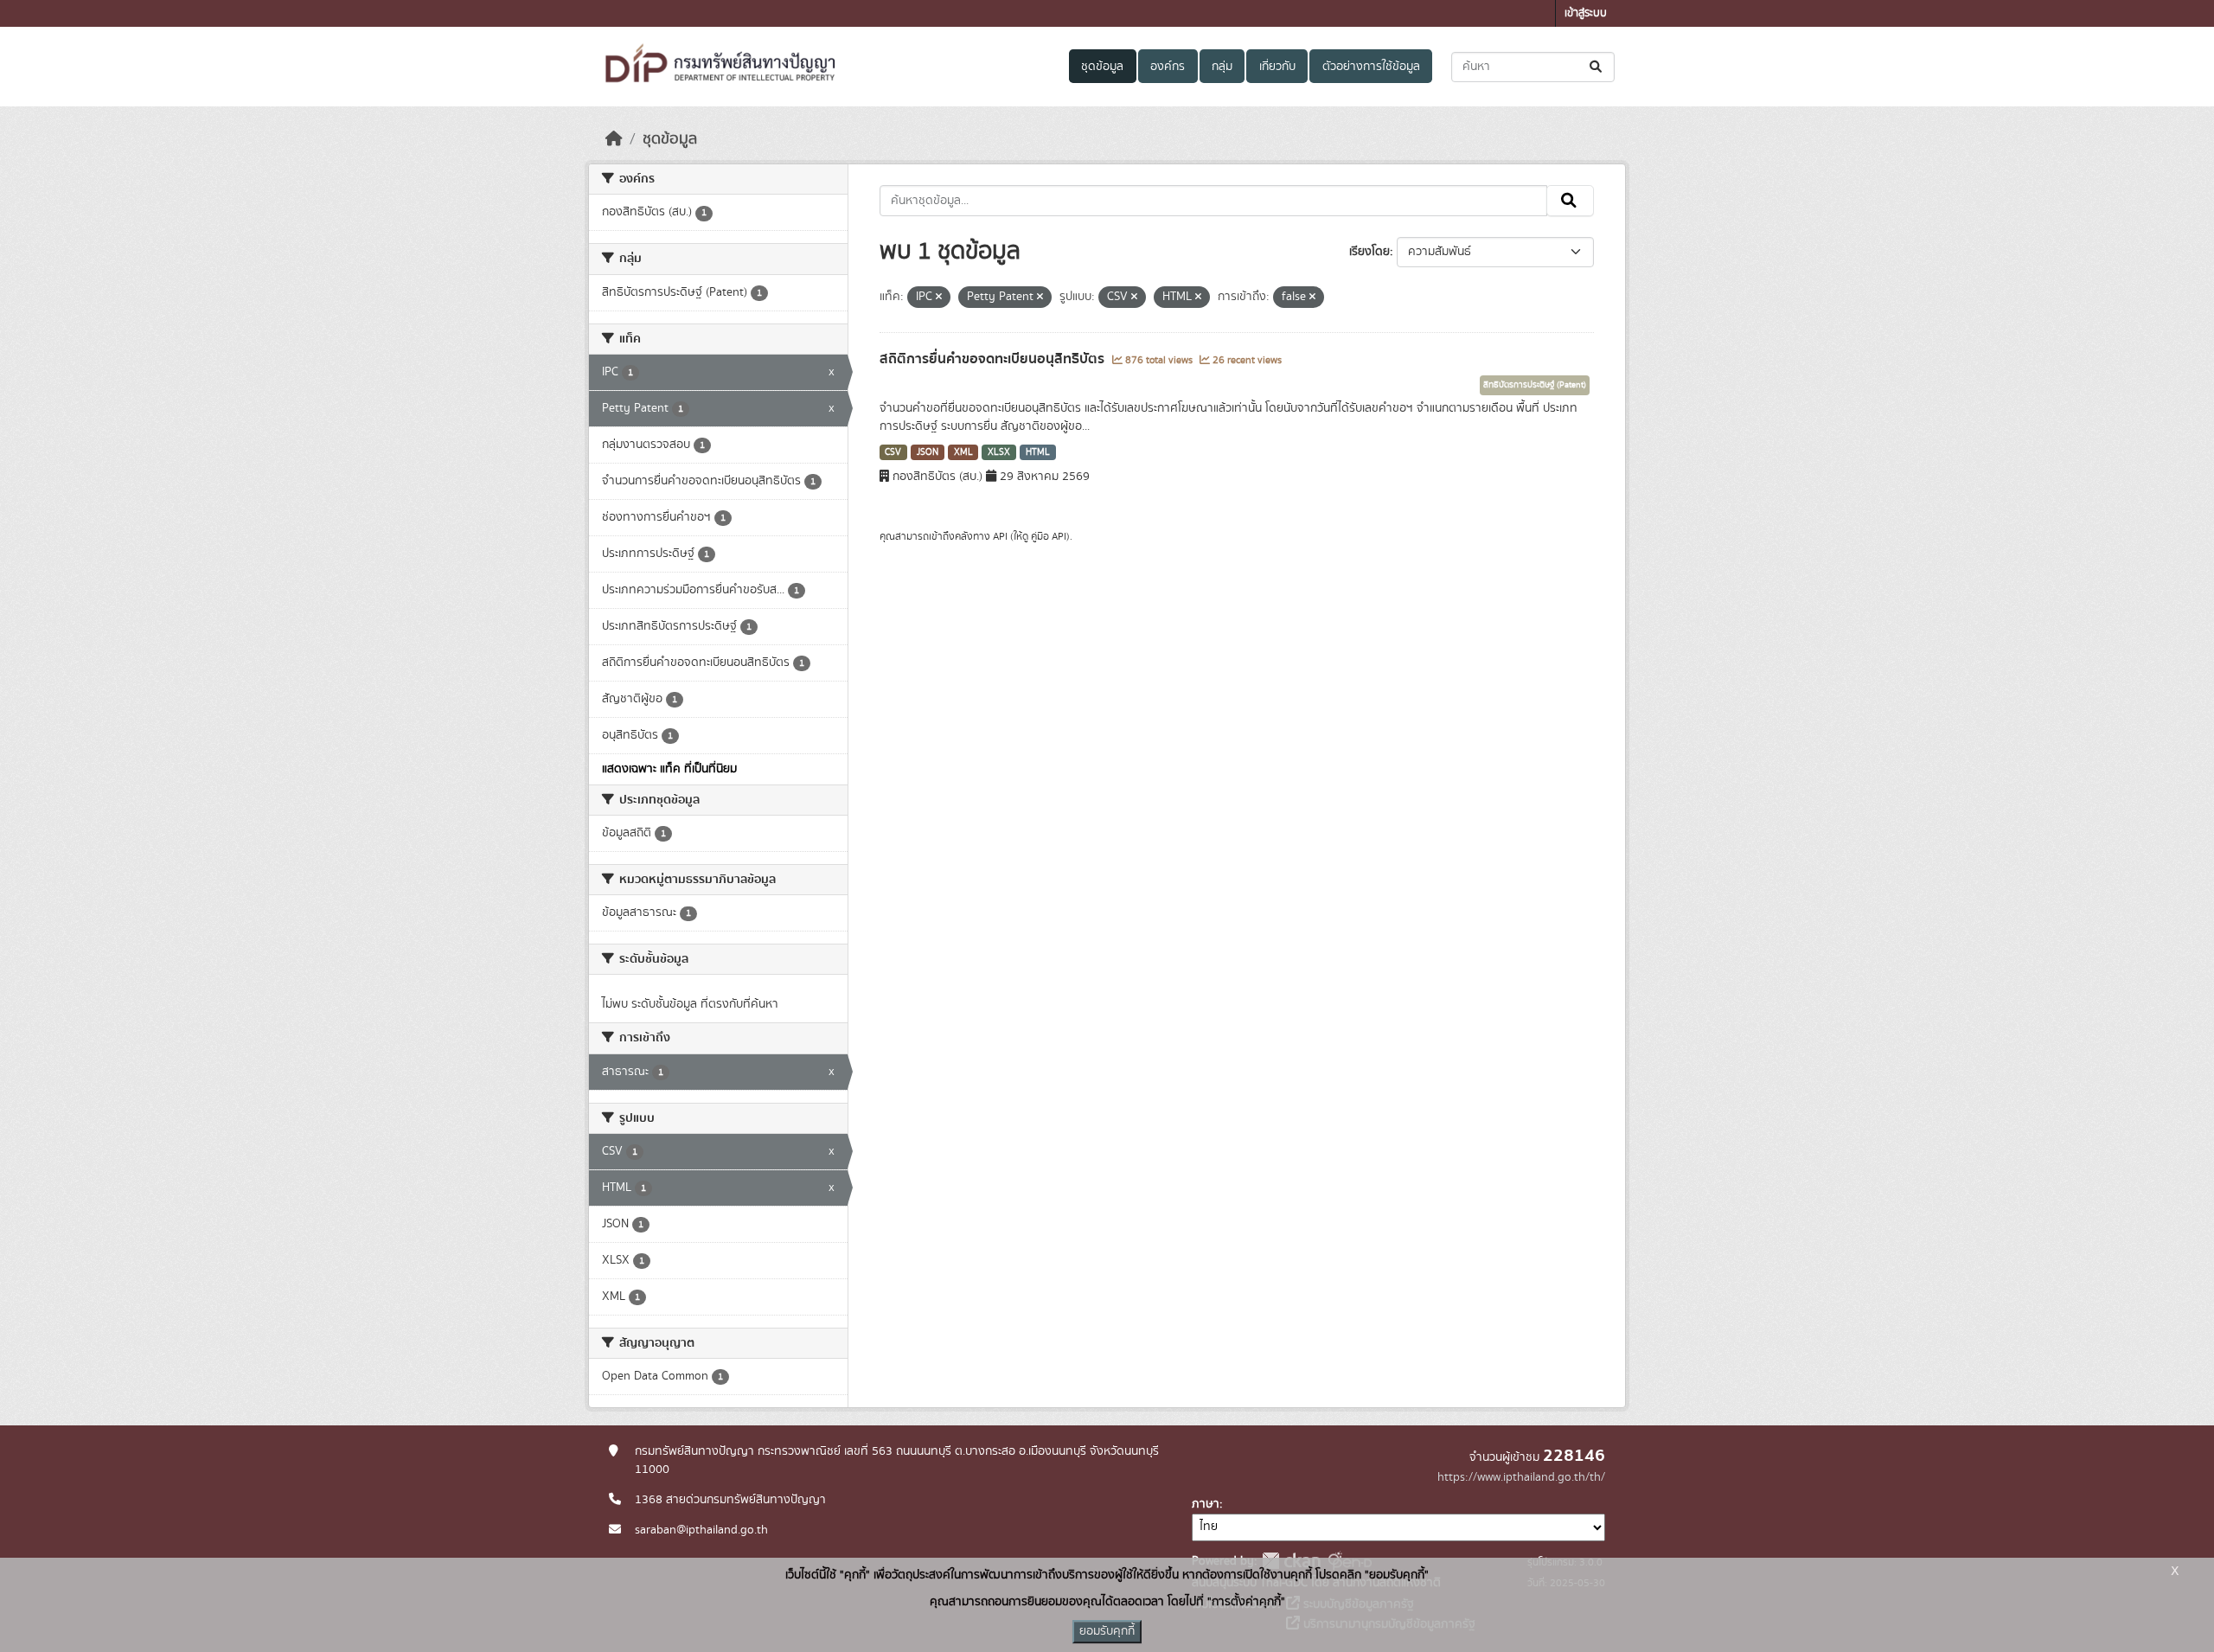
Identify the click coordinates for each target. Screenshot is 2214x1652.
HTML (1038, 452)
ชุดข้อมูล (1102, 67)
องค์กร (1168, 67)
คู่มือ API (1049, 536)
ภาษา (1206, 1504)
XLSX (999, 452)
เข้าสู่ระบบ (1586, 13)
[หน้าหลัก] (614, 139)
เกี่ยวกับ (1277, 67)
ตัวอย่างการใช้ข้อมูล (1371, 67)
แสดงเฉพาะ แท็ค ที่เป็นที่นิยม (669, 769)
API (1000, 536)
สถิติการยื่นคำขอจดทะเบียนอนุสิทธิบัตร (994, 359)
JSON (928, 452)
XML (963, 452)
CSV (893, 452)
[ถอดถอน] (939, 298)
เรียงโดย (1369, 252)
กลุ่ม (1222, 67)
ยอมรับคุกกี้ (1107, 1631)
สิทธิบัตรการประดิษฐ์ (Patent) (1535, 385)
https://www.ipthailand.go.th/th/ (1521, 1477)
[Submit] (1597, 67)
